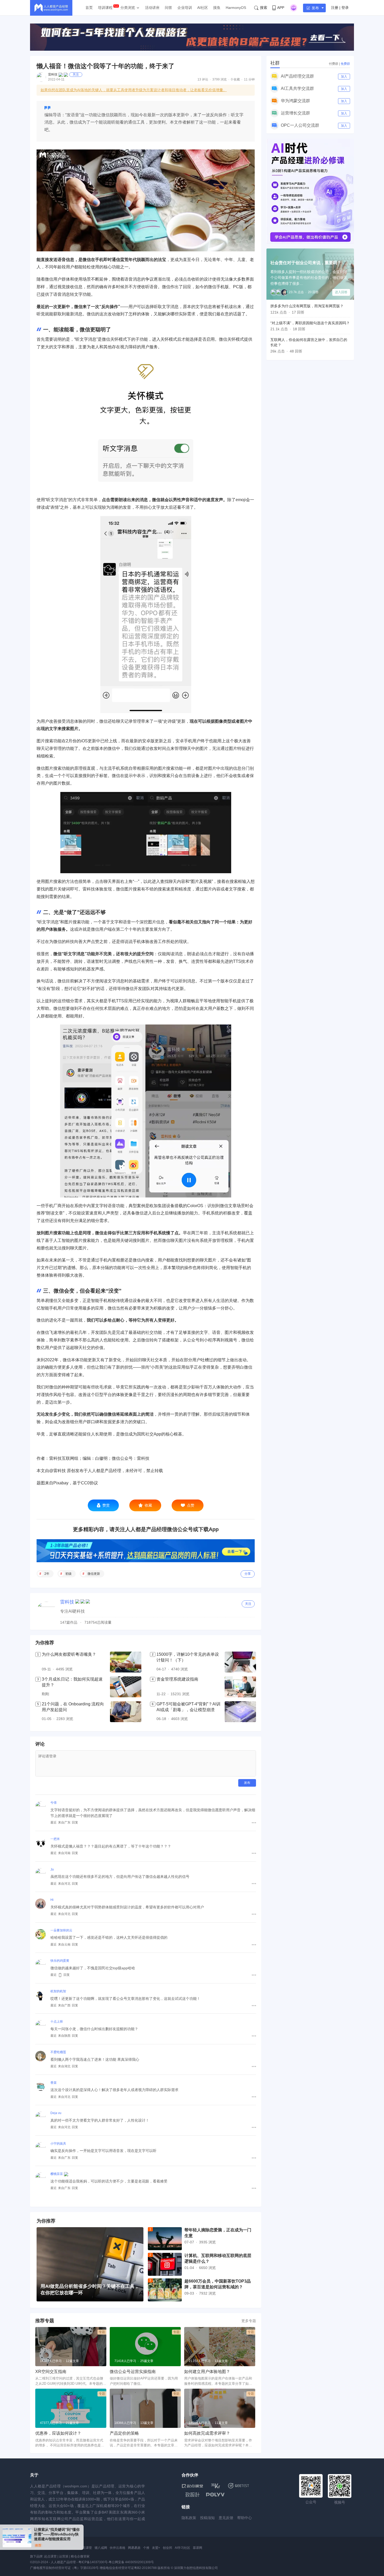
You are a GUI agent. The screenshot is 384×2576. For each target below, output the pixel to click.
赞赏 (106, 1505)
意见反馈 (226, 2518)
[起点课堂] (192, 2486)
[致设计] (193, 2495)
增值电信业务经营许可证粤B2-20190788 (128, 2568)
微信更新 (94, 1574)
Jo (52, 1869)
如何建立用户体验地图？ (207, 2372)
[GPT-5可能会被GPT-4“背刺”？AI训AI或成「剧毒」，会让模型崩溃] (240, 1712)
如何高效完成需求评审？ (207, 2433)
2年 (47, 1574)
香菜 (54, 2083)
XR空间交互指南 (51, 2372)
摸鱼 (217, 8)
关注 (76, 74)
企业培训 (185, 8)
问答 (168, 8)
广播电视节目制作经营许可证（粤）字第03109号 (64, 2568)
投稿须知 (207, 2518)
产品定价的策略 (124, 2433)
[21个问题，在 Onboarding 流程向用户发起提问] (126, 1712)
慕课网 (197, 2548)
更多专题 (249, 2321)
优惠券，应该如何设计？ (58, 2433)
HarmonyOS (236, 8)
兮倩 (54, 1803)
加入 (344, 77)
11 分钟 (249, 79)
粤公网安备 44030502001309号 (131, 2562)
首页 (89, 8)
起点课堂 (86, 2548)
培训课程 (105, 8)
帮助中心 (245, 2518)
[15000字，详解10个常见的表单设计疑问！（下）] (240, 1662)
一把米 (55, 1839)
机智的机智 (58, 1991)
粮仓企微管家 (80, 2556)
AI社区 (203, 8)
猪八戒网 (101, 2548)
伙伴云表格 (118, 2548)
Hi (52, 1900)
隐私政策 (189, 2518)
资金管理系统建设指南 (177, 1679)
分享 (248, 1574)
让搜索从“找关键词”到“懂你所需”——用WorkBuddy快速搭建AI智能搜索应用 (57, 2534)
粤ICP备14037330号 (93, 2562)
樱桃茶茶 (57, 2174)
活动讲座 (152, 8)
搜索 (264, 8)
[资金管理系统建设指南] (240, 1687)
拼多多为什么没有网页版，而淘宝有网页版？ (307, 306)
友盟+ (156, 2548)
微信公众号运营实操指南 (133, 2372)
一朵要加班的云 (61, 1930)
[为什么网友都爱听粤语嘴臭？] (126, 1662)
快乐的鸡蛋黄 (60, 1961)
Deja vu (56, 2113)
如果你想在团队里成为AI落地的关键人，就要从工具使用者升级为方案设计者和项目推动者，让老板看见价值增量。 (134, 90)
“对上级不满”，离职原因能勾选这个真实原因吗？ (310, 323)
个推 (146, 2548)
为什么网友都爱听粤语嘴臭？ (69, 1654)
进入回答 (341, 292)
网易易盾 (134, 2548)
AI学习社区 (182, 2548)
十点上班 (57, 2022)
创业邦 (167, 2548)
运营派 (64, 2556)
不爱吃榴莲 (58, 2052)
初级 (68, 1574)
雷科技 (53, 74)
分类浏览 (128, 8)
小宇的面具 (58, 2144)
